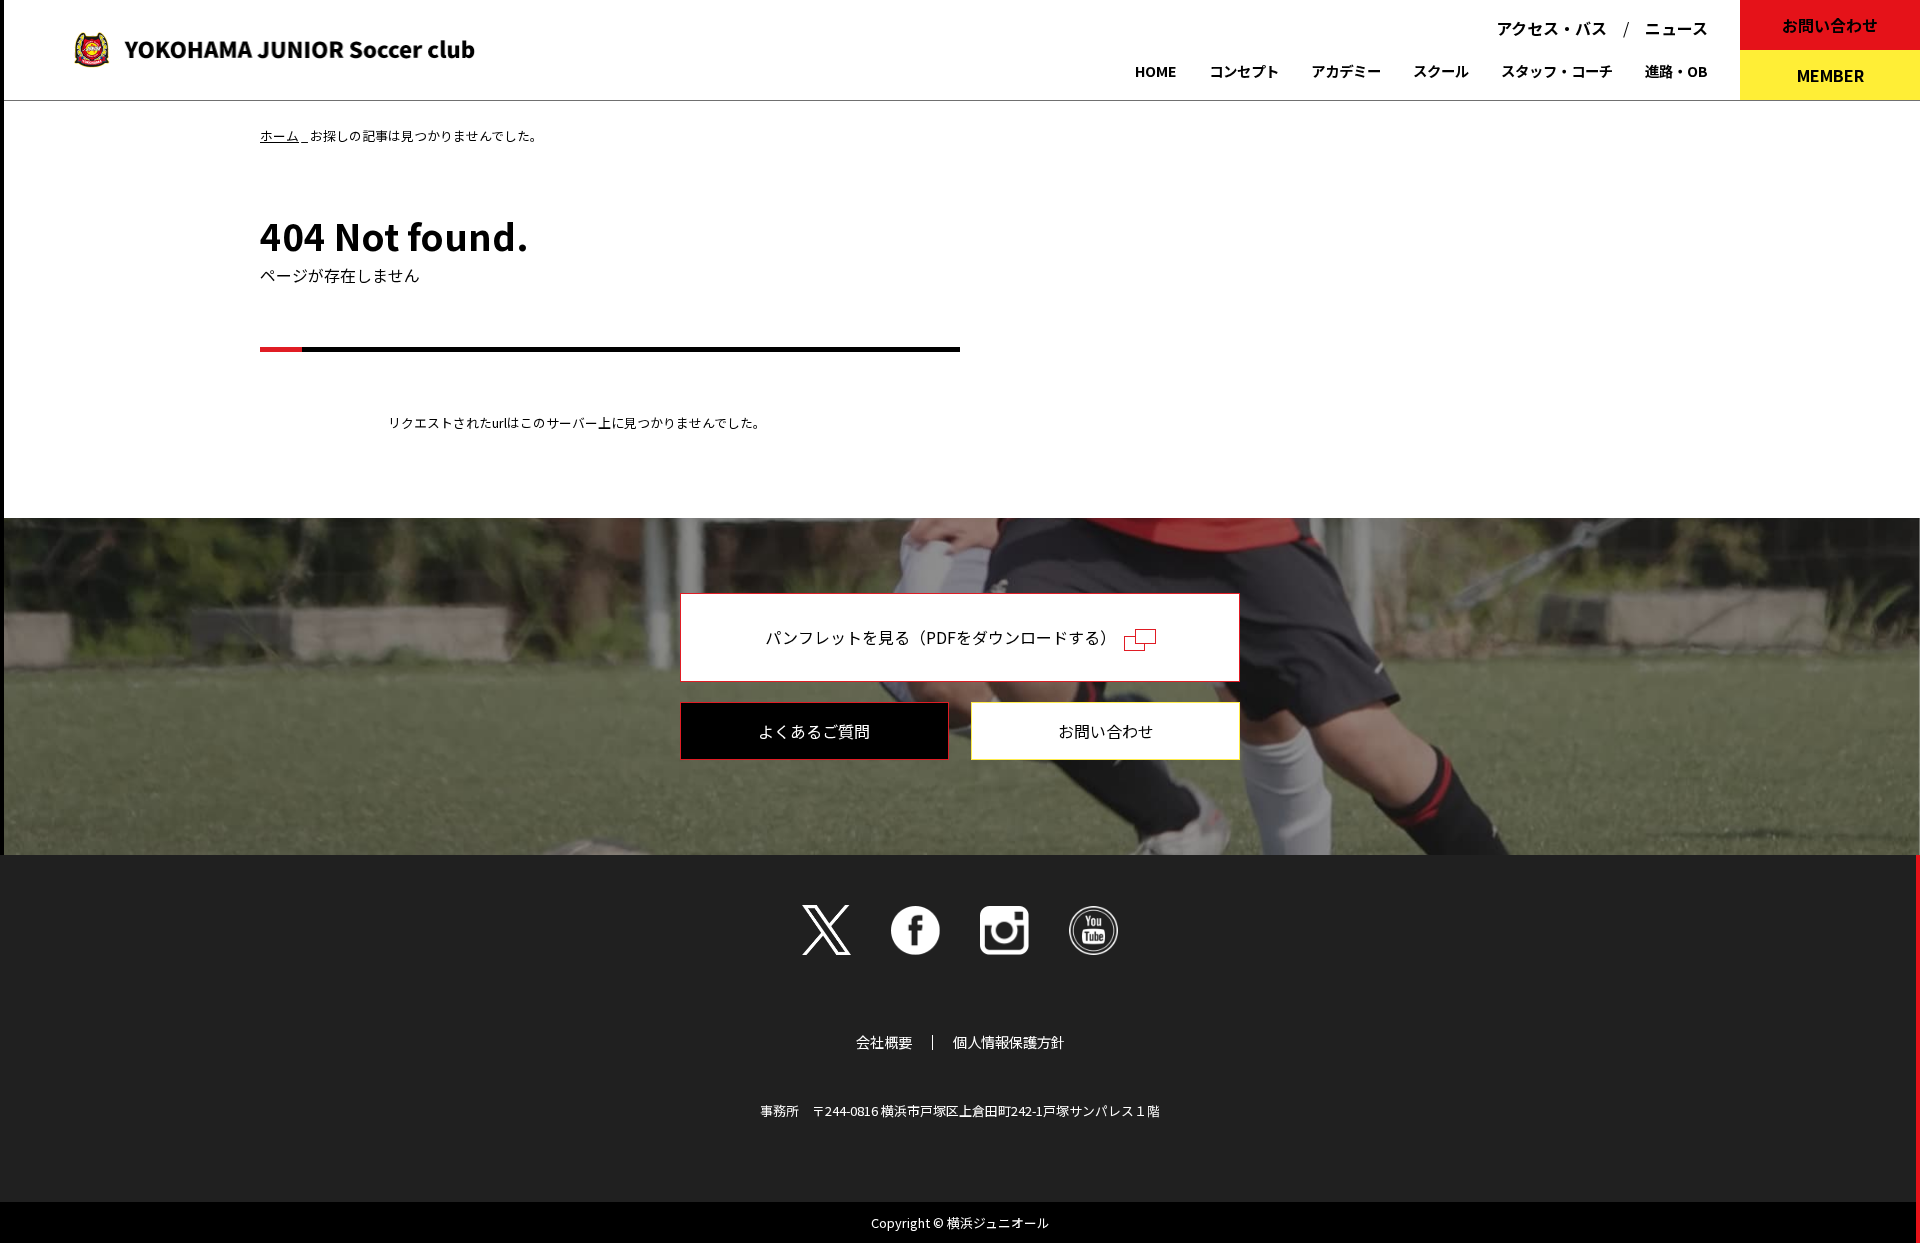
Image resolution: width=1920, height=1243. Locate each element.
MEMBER (1830, 75)
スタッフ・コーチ (1557, 70)
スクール (1441, 70)
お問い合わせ (1830, 25)
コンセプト (1244, 70)
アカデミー (1346, 70)
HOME (1156, 70)
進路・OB (1676, 70)
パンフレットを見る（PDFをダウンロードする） (944, 637)
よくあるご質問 (814, 731)
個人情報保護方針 (1009, 1041)
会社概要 (884, 1041)
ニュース (1676, 28)
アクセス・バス (1551, 28)
